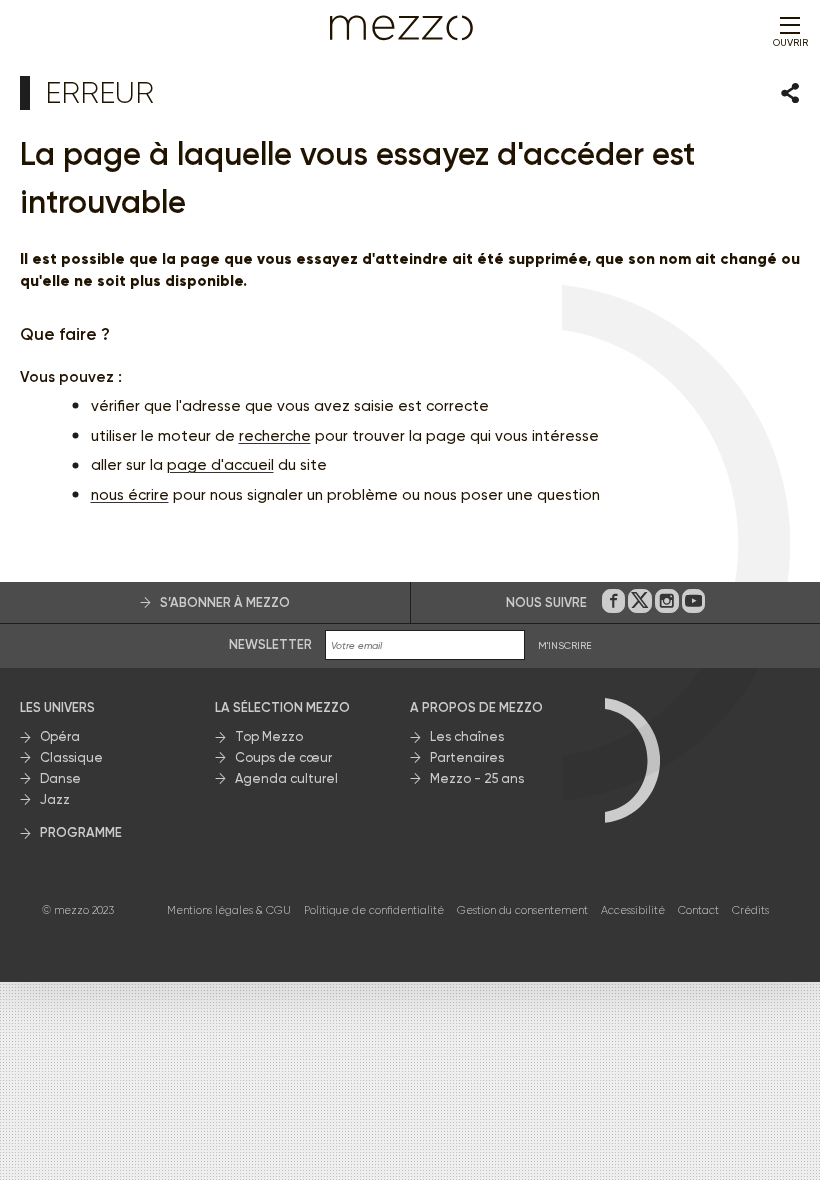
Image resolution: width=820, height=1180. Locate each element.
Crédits (750, 910)
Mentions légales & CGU (229, 910)
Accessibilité (633, 910)
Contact (698, 910)
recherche (275, 436)
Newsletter (270, 644)
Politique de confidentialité (374, 910)
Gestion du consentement (522, 910)
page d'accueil (220, 465)
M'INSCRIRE (565, 645)
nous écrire (130, 495)
